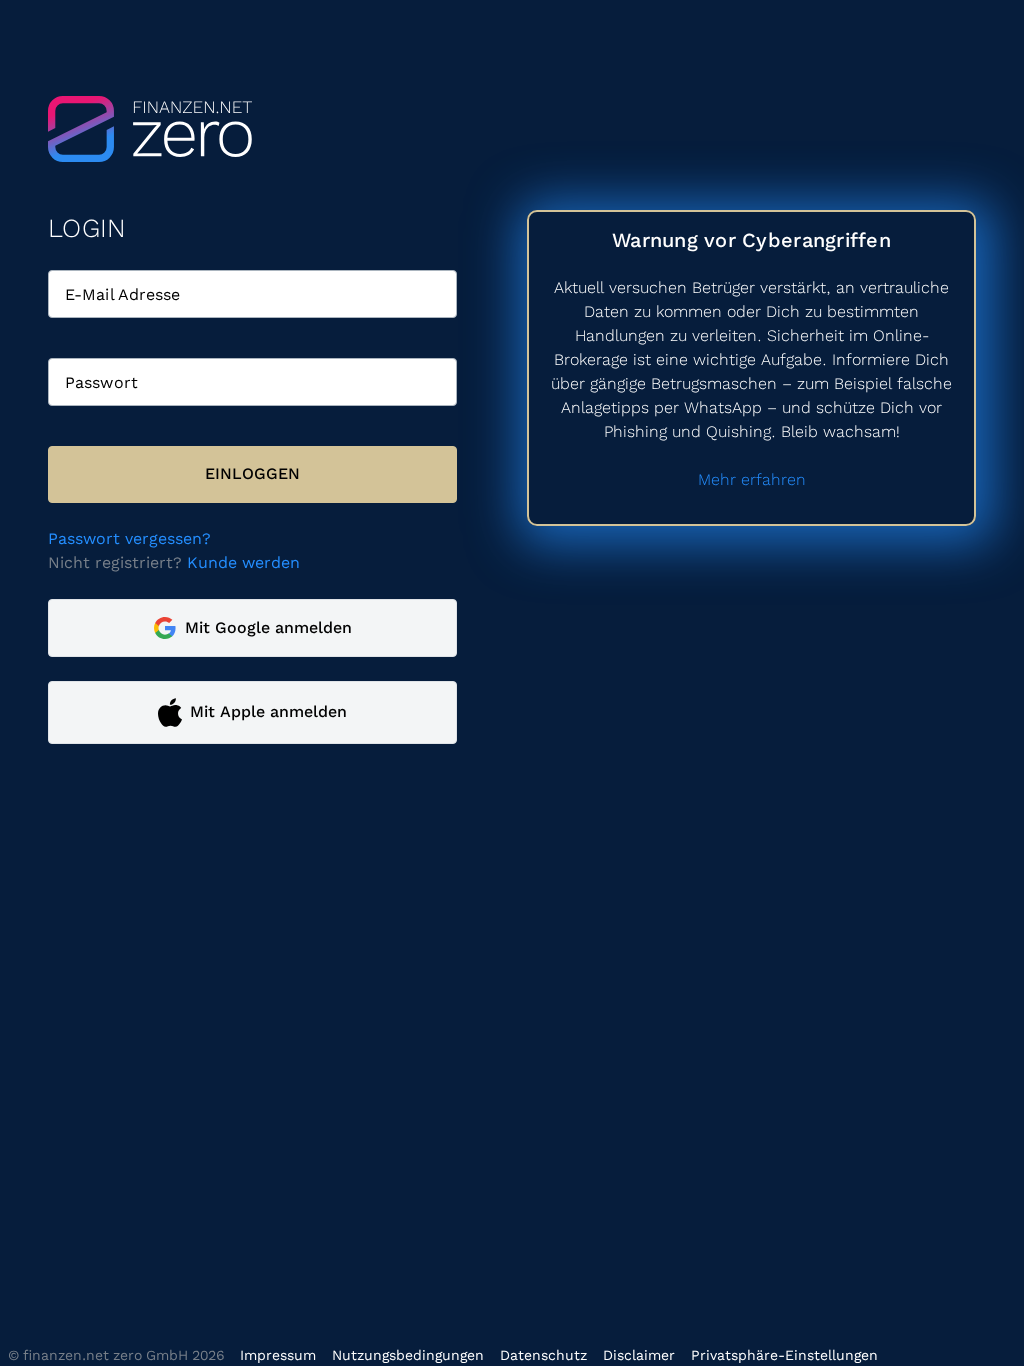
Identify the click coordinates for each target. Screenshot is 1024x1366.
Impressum (278, 1355)
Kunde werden (243, 562)
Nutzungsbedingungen (408, 1355)
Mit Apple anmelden (268, 711)
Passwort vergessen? (129, 538)
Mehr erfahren (752, 479)
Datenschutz (543, 1355)
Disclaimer (639, 1355)
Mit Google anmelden (268, 627)
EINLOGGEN (252, 473)
